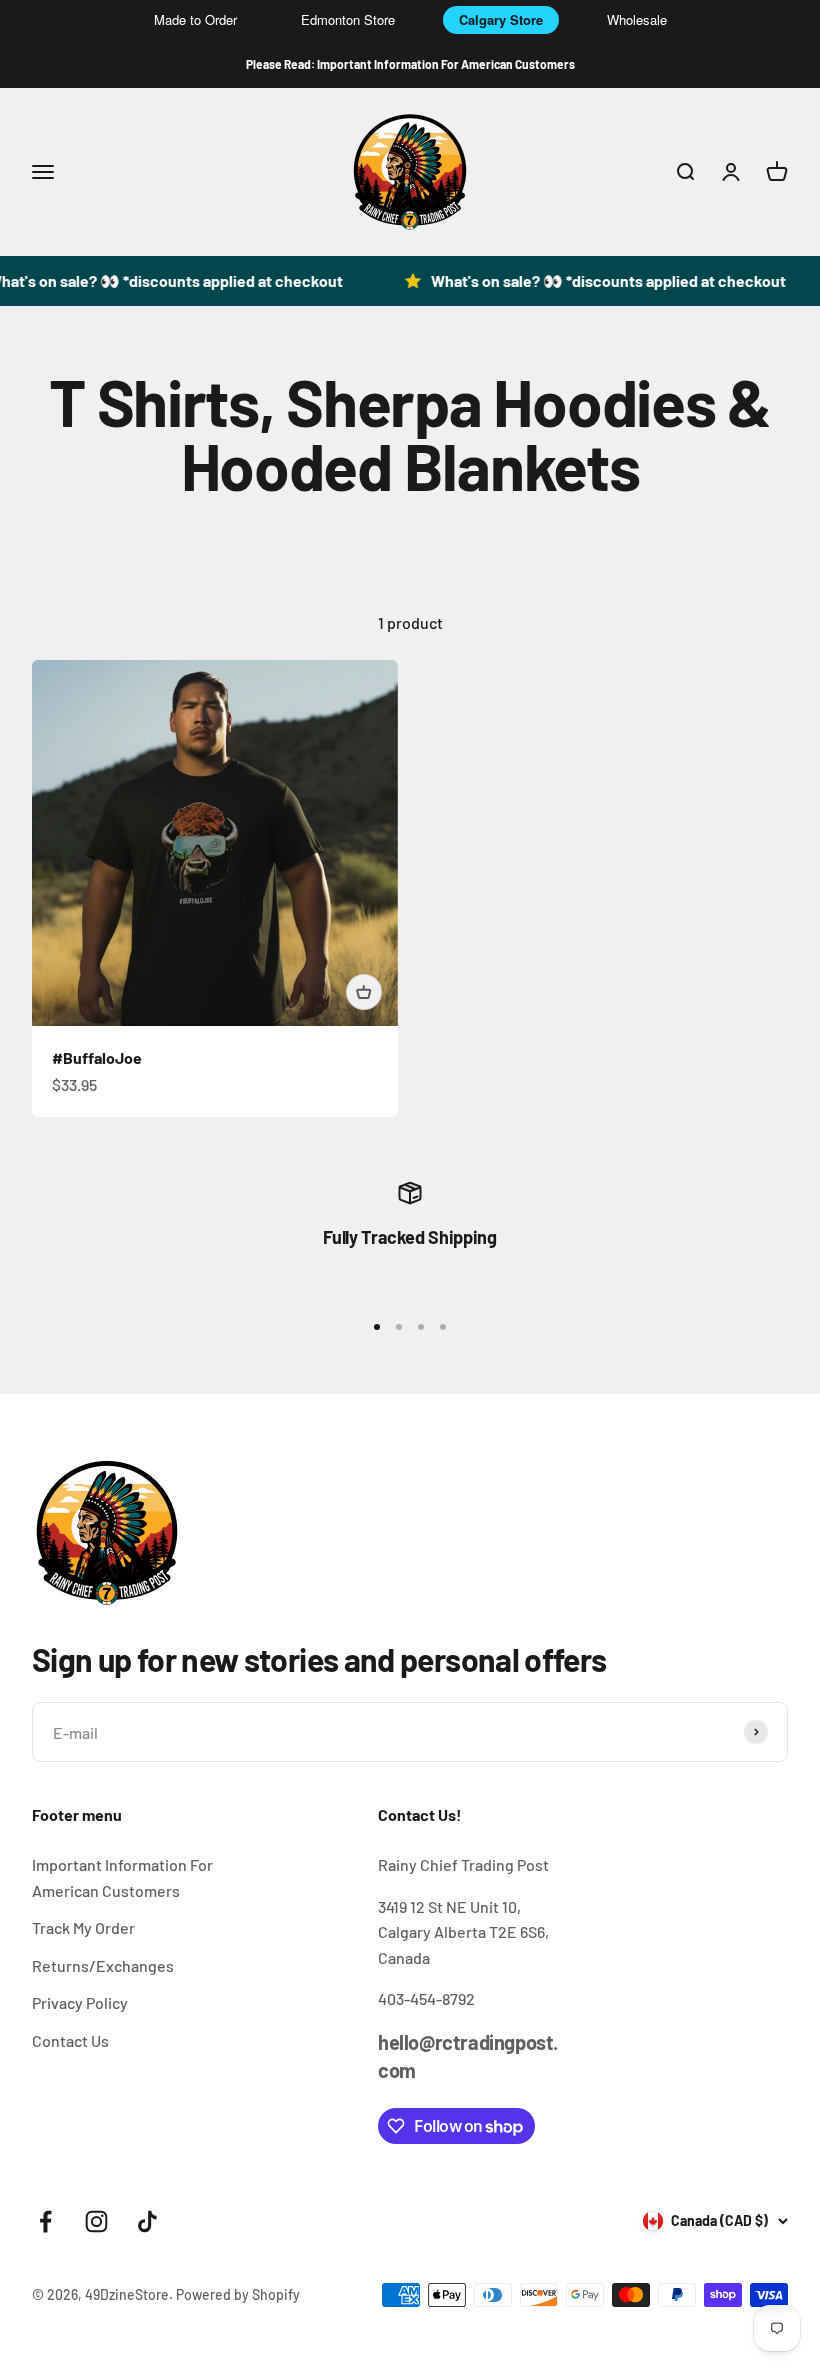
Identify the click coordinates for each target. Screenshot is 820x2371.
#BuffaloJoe (97, 1057)
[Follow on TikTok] (147, 2221)
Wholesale (637, 19)
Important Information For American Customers (122, 1877)
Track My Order (83, 1927)
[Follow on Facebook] (45, 2221)
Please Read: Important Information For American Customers (410, 64)
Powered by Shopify (238, 2294)
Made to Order (195, 19)
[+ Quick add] (364, 992)
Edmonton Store (348, 19)
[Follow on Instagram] (96, 2221)
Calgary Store (501, 19)
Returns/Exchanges (103, 1965)
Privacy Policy (80, 2002)
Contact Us (70, 2040)
